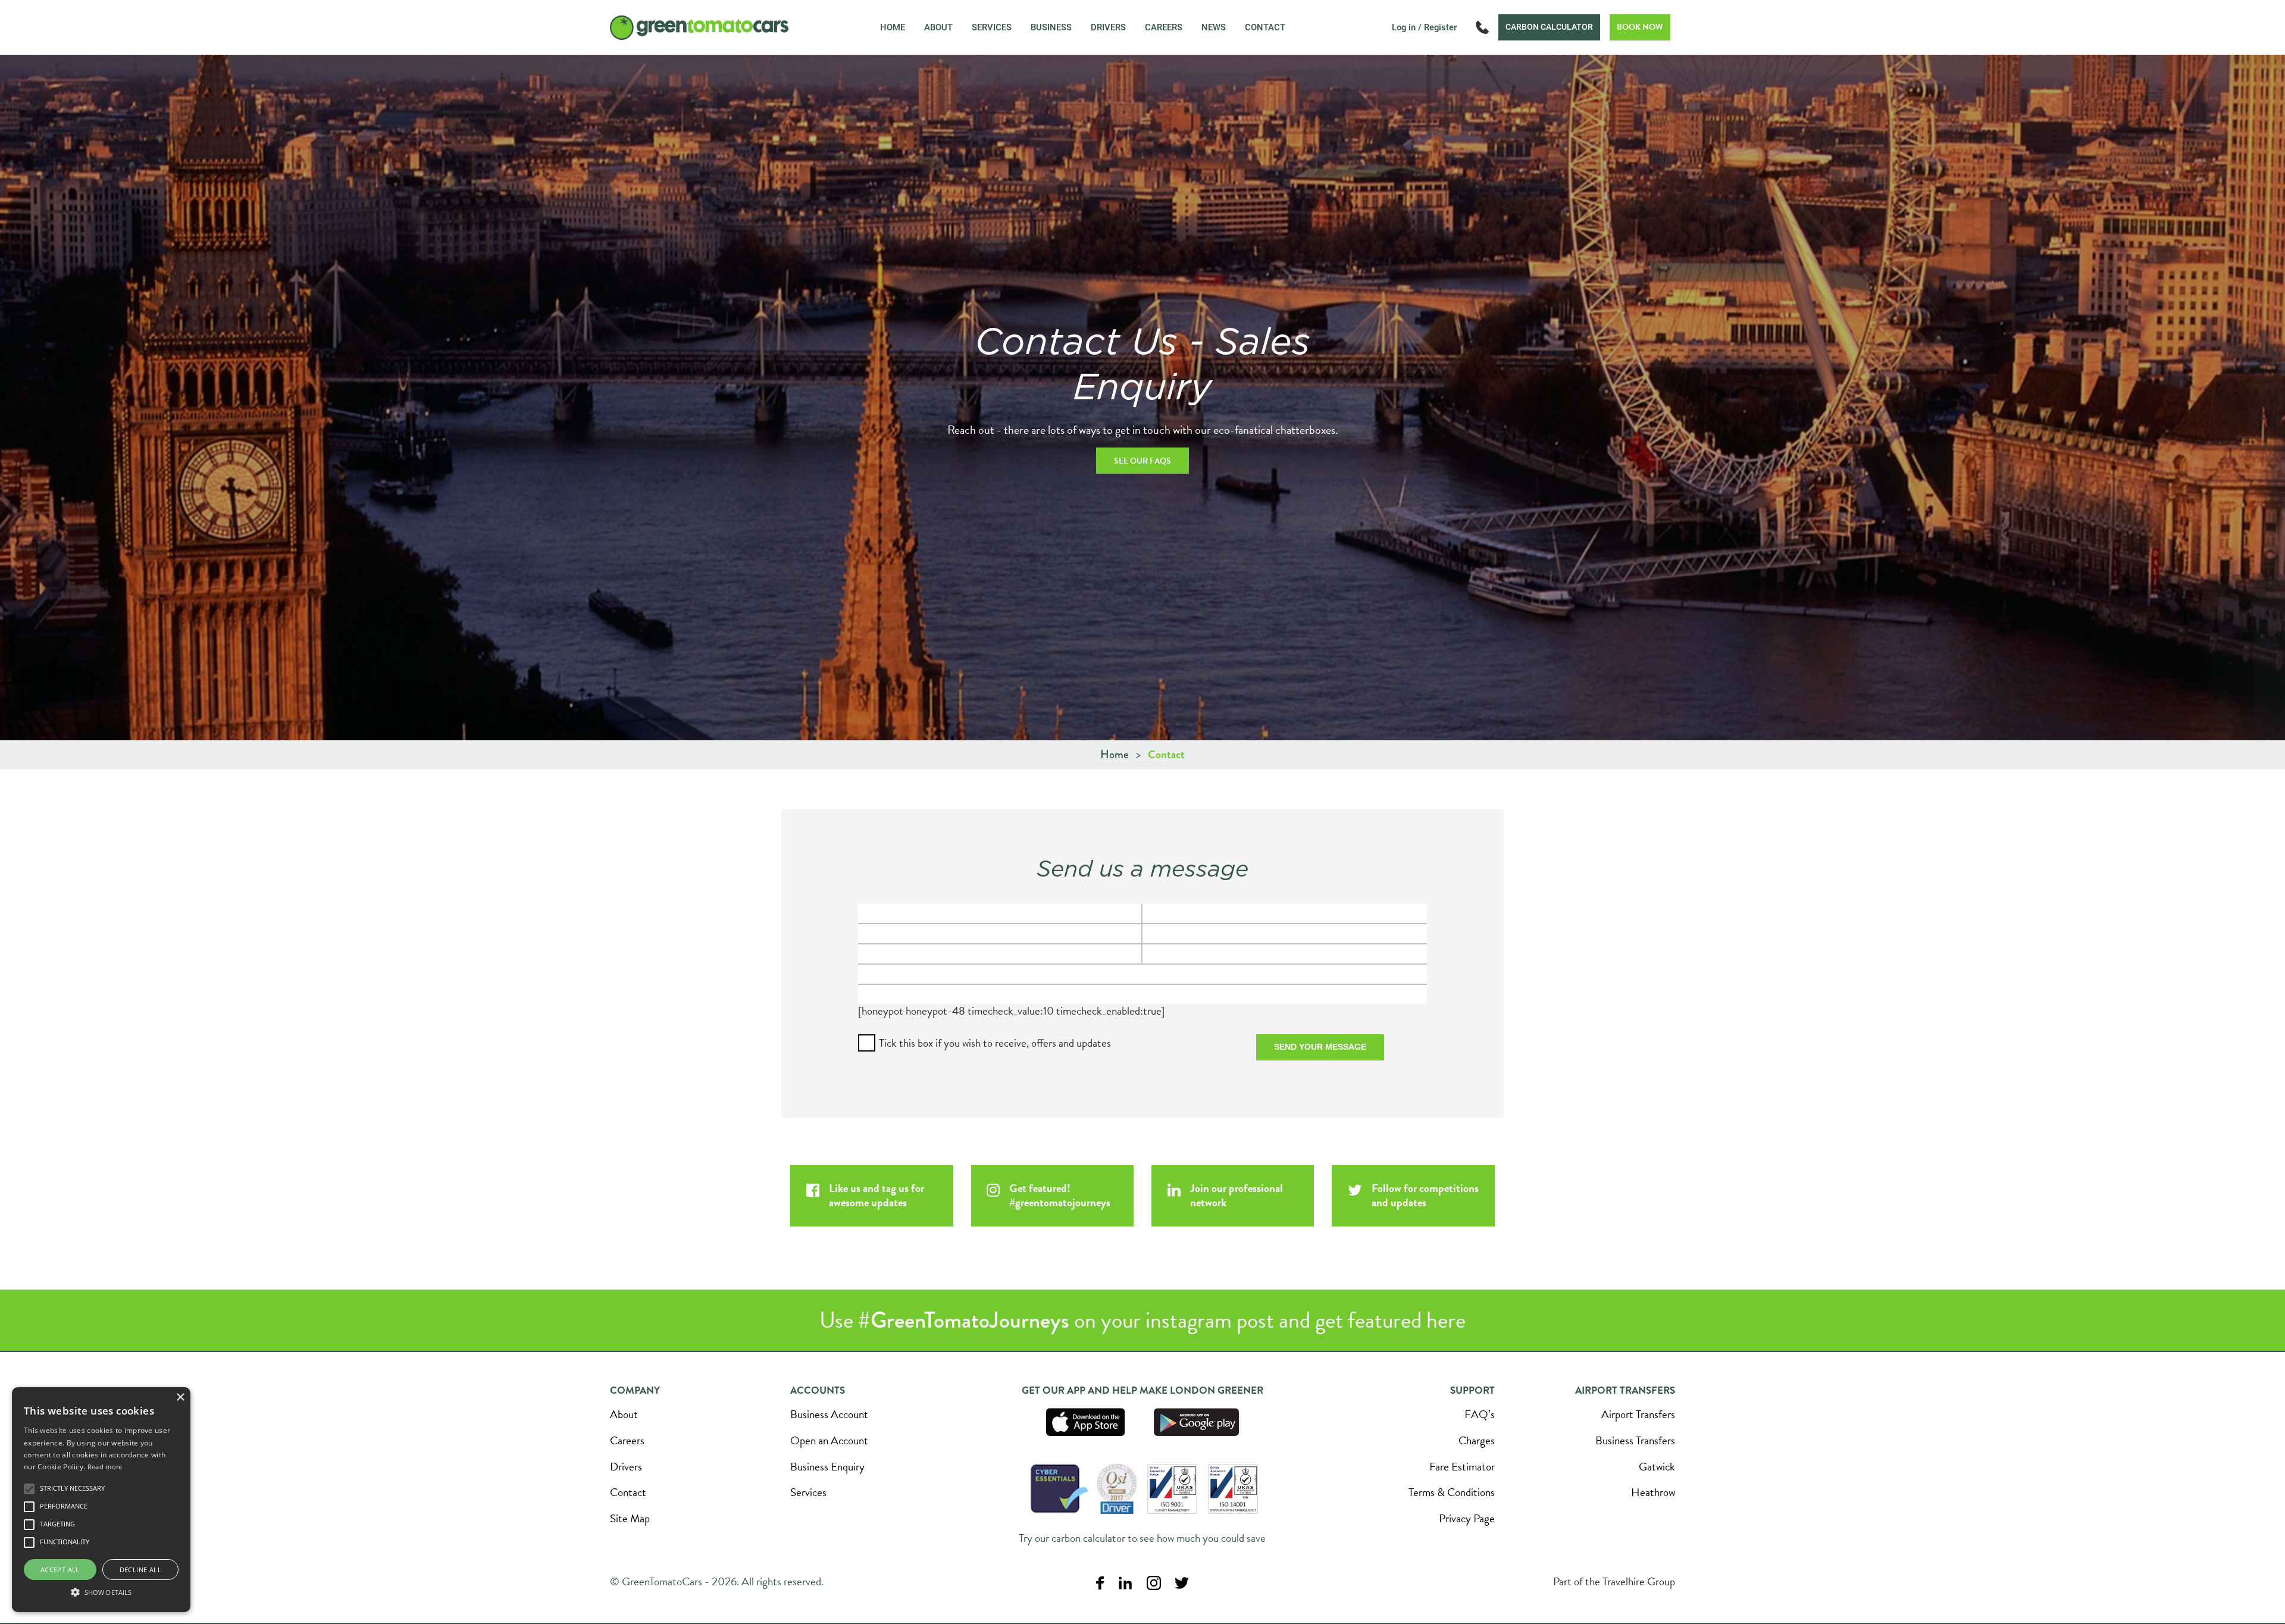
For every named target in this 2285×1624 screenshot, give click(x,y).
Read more (105, 1467)
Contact (1265, 27)
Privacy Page (1467, 1518)
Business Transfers (1635, 1440)
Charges (1477, 1440)
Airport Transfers (1638, 1414)
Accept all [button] (60, 1570)
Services (992, 27)
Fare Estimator (1462, 1467)
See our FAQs (1142, 461)
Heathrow (1653, 1492)
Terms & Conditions (1452, 1492)
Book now (1640, 27)
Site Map (630, 1518)
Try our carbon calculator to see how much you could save (1142, 1538)
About (938, 27)
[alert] (101, 1500)
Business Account (829, 1414)
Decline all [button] (140, 1570)
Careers (1164, 27)
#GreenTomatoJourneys (964, 1320)
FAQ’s (1480, 1414)
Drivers (1108, 27)
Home (893, 27)
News (1214, 27)
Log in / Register (1424, 27)
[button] (101, 1591)
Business (1051, 27)
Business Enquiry (827, 1467)
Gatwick (1657, 1467)
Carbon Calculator (1549, 27)
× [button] (180, 1398)
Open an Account (829, 1440)
